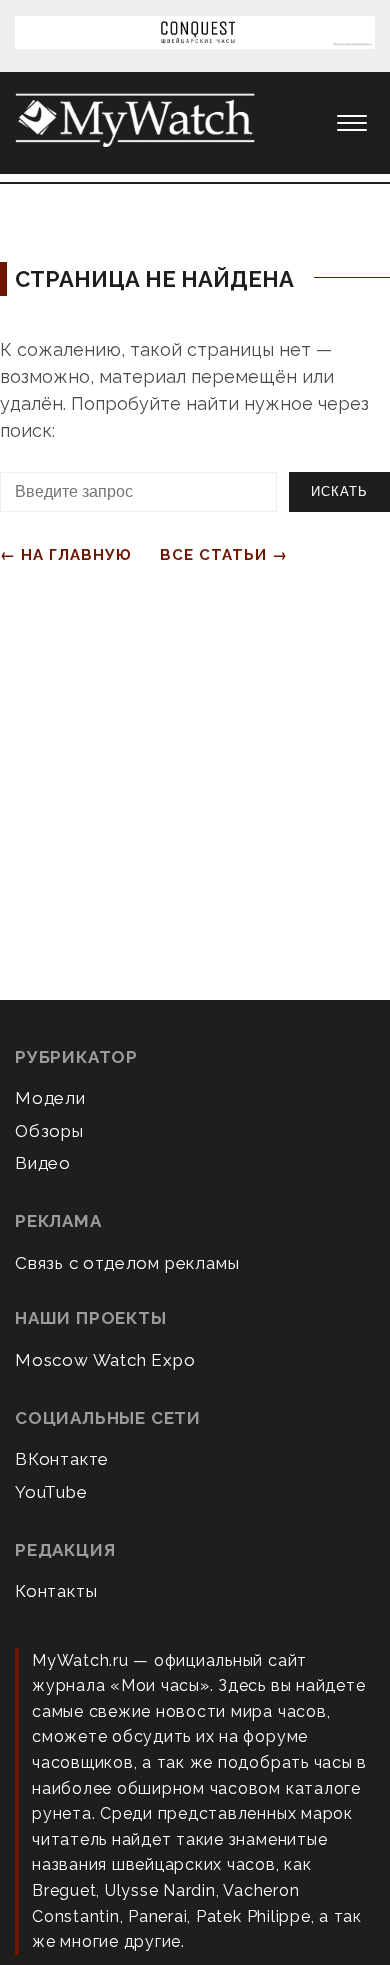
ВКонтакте (62, 1459)
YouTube (51, 1492)
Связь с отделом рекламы (127, 1263)
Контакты (56, 1591)
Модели (50, 1098)
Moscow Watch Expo (105, 1360)
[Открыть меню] (352, 123)
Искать (339, 491)
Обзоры (49, 1131)
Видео (43, 1163)
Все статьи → (224, 555)
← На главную (66, 555)
